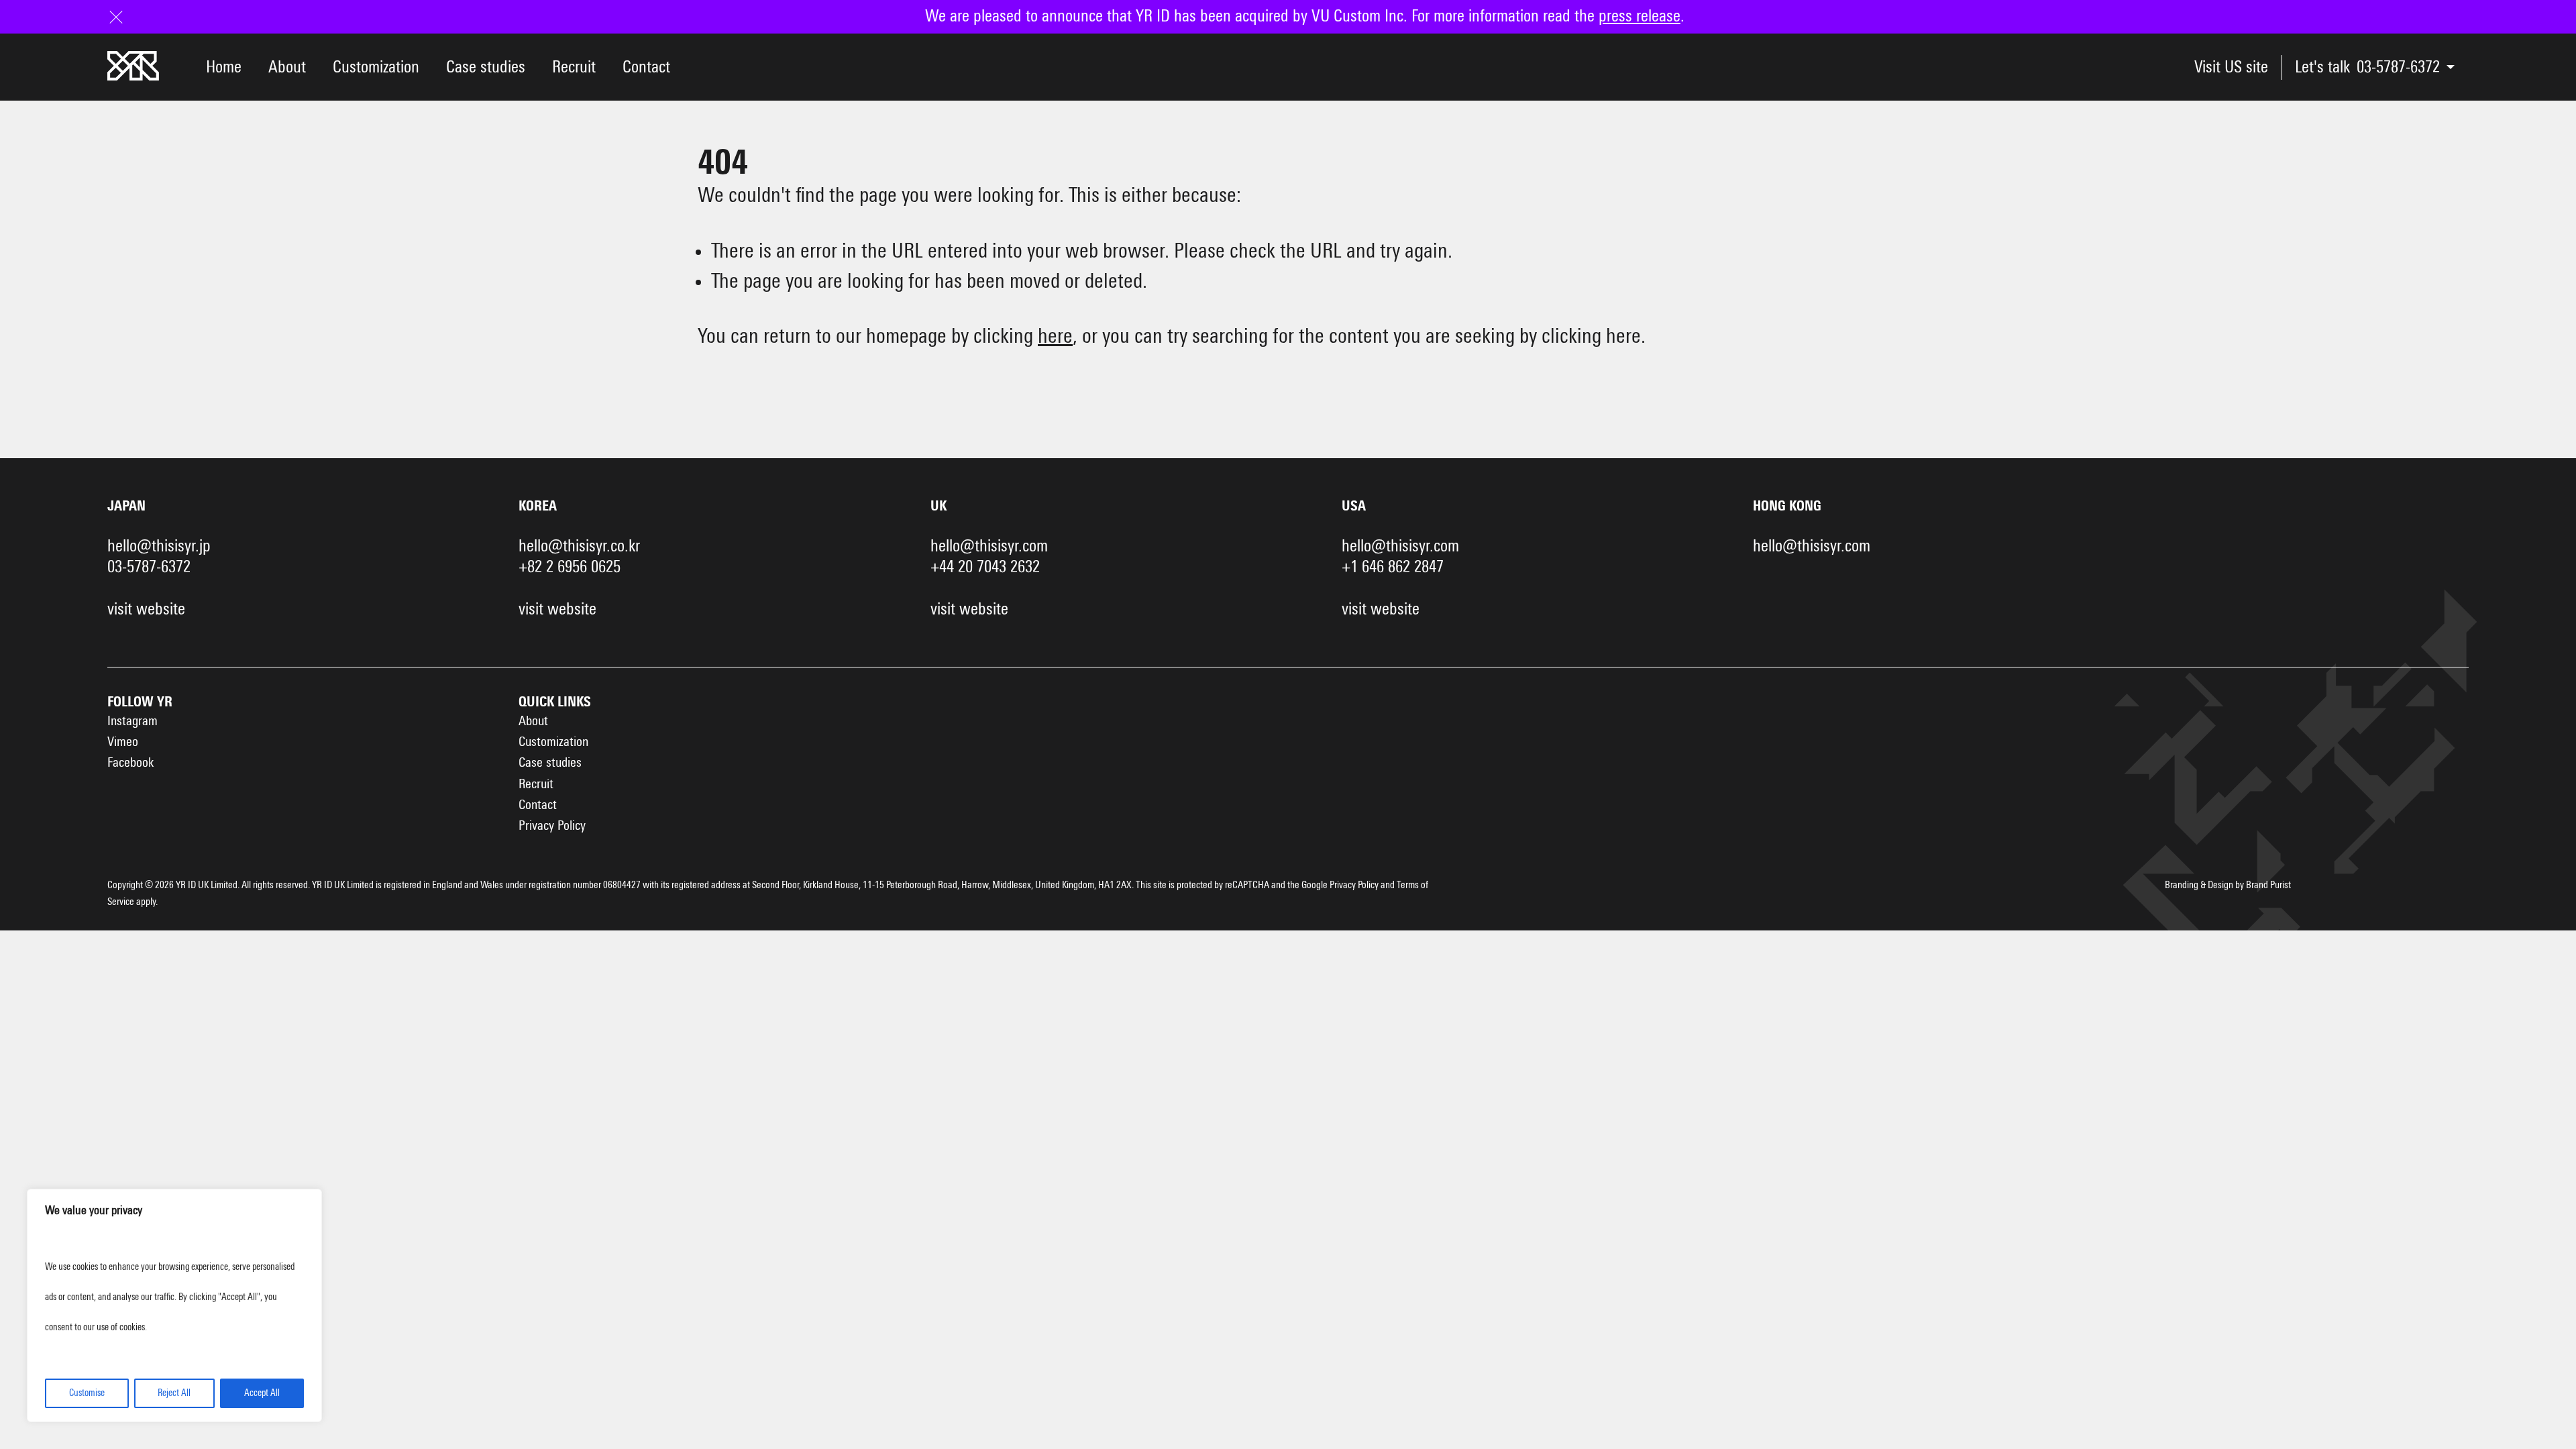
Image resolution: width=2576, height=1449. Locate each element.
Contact (646, 67)
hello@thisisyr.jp (159, 546)
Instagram (132, 721)
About (287, 67)
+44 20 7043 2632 (985, 567)
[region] (174, 1305)
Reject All (174, 1393)
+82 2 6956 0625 (570, 567)
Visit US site (2231, 67)
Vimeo (123, 742)
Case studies (486, 67)
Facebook (130, 763)
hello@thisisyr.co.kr (579, 546)
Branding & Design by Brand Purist (2228, 885)
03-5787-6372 (2398, 67)
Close (124, 16)
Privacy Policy (552, 826)
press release (1640, 16)
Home (224, 67)
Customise (87, 1393)
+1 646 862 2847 (1393, 567)
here (1055, 337)
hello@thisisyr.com (989, 546)
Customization (376, 67)
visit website (146, 609)
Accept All (262, 1393)
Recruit (574, 67)
